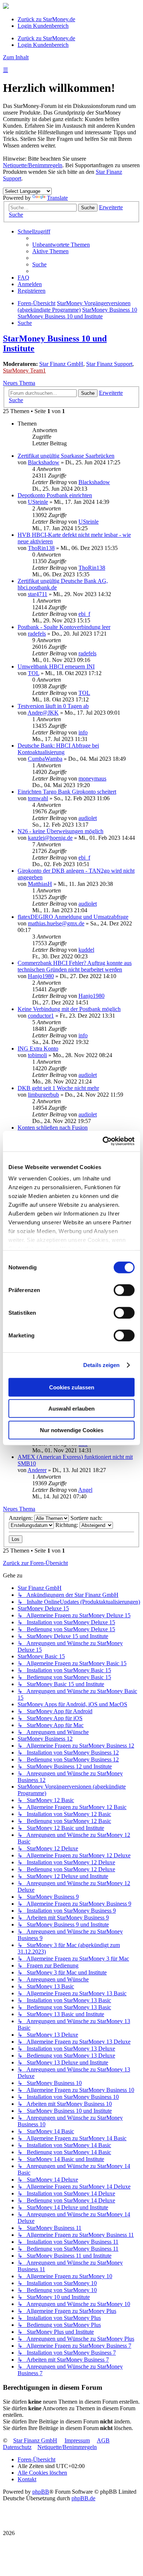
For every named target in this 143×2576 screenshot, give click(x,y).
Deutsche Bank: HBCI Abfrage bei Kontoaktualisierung (58, 749)
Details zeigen (101, 1365)
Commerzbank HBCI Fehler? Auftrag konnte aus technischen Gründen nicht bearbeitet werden (75, 966)
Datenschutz (17, 2447)
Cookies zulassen (72, 1387)
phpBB (41, 2492)
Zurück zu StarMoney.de (46, 19)
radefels (37, 634)
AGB (103, 2440)
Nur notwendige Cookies (72, 1430)
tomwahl (38, 798)
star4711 (38, 594)
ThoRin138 (41, 548)
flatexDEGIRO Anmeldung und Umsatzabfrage (73, 917)
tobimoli (37, 1055)
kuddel (86, 950)
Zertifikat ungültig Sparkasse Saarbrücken (66, 456)
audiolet (88, 818)
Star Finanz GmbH (61, 364)
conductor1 (41, 1016)
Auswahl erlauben (71, 1409)
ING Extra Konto (38, 1049)
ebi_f (84, 614)
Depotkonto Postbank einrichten (55, 495)
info (83, 732)
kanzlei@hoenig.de (50, 838)
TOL (34, 673)
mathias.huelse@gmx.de (56, 923)
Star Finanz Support (109, 364)
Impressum (77, 2440)
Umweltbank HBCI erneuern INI (56, 667)
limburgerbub (43, 1095)
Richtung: (67, 1525)
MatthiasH (40, 884)
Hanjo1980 (41, 976)
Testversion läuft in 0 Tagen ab (53, 706)
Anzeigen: (21, 1518)
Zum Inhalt (16, 57)
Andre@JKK (43, 713)
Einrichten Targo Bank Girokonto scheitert (67, 792)
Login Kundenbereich (43, 26)
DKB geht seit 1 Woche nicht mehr (58, 1088)
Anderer (37, 1470)
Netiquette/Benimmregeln (33, 165)
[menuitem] (61, 245)
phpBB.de (83, 2498)
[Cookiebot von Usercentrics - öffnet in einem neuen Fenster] (103, 1141)
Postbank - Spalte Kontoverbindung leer (64, 627)
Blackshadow (44, 462)
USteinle (38, 502)
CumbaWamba (45, 759)
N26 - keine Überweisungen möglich (60, 831)
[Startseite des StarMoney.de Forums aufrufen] (6, 7)
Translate (57, 198)
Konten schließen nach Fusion (53, 1128)
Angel (85, 1490)
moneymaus (92, 778)
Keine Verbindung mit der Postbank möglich (69, 1009)
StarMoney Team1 (24, 370)
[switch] (124, 1290)
